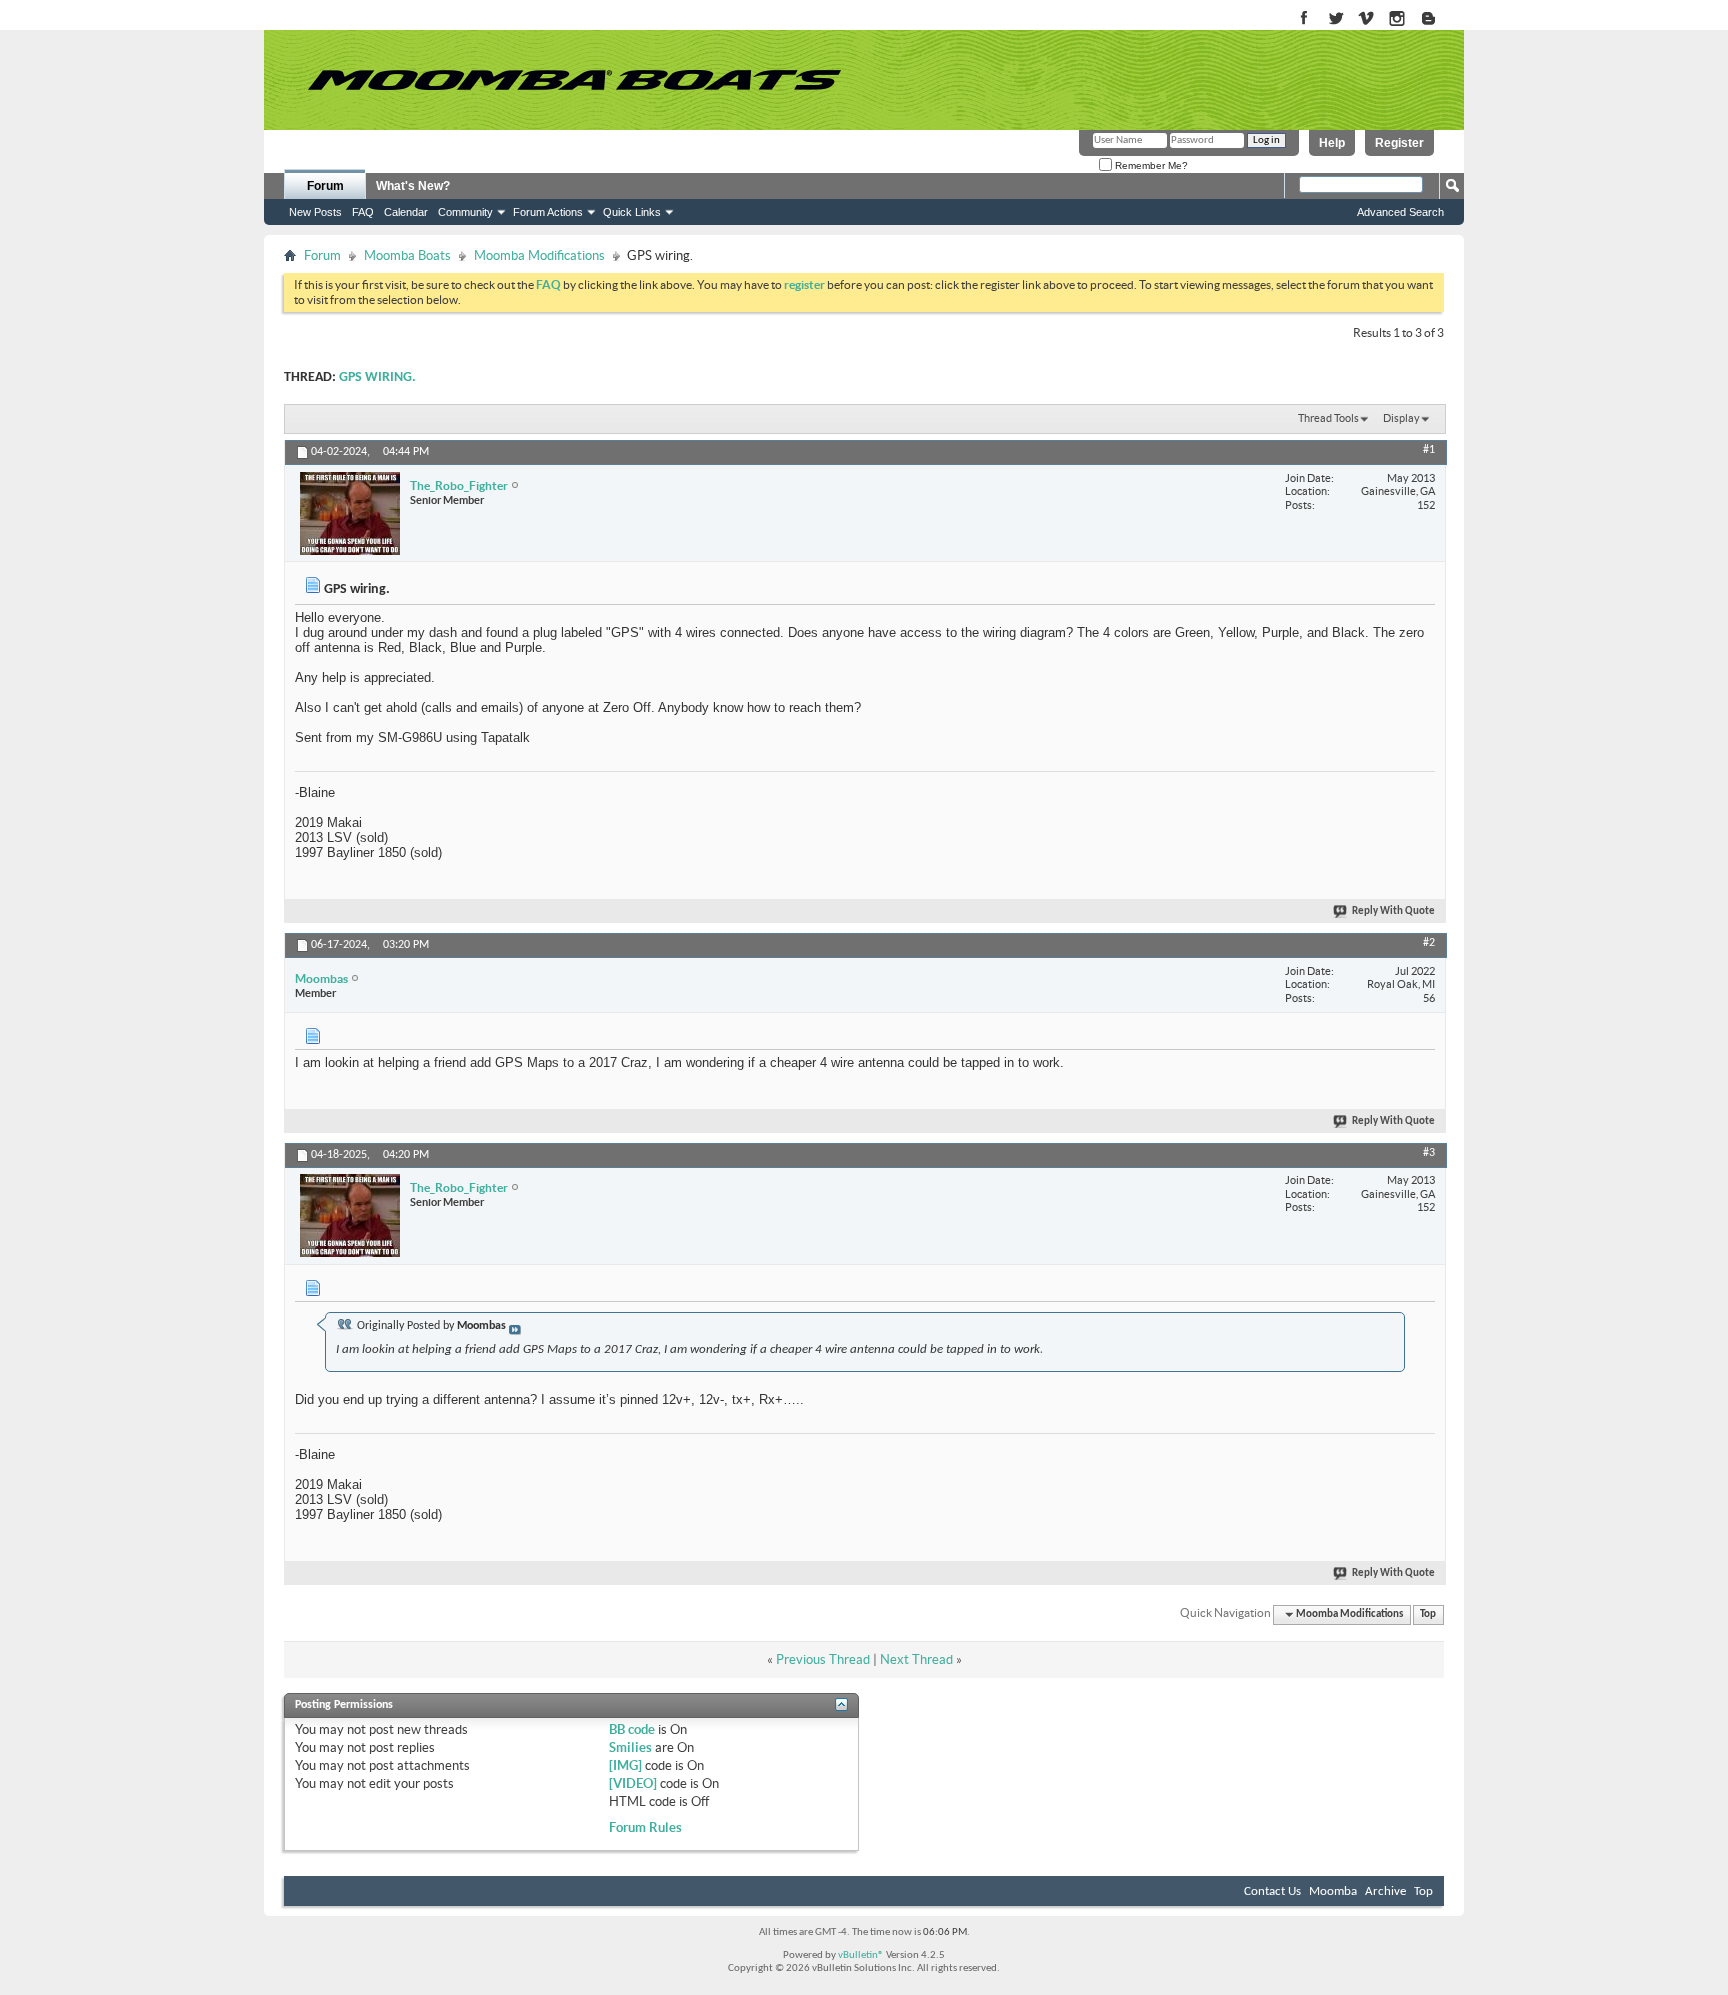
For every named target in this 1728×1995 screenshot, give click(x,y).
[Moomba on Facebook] (1304, 19)
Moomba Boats (407, 255)
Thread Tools (1328, 418)
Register (1399, 143)
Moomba (1333, 1891)
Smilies (630, 1747)
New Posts (315, 212)
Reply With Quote (1393, 911)
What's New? (413, 186)
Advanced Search (1400, 212)
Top (1428, 1614)
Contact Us (1272, 1891)
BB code (632, 1729)
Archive (1385, 1891)
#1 (1429, 450)
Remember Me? (1150, 165)
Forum (325, 186)
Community (465, 212)
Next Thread (916, 1659)
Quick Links (632, 212)
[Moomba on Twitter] (1335, 19)
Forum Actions (548, 212)
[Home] (574, 80)
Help (1332, 143)
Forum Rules (645, 1827)
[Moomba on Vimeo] (1366, 19)
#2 (1429, 943)
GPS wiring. (377, 377)
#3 (1429, 1153)
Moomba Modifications (539, 255)
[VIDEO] (633, 1783)
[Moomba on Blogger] (1438, 19)
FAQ (363, 212)
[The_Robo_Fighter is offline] (350, 513)
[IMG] (625, 1765)
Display (1401, 418)
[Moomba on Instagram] (1397, 19)
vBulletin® (861, 1955)
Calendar (406, 212)
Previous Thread (823, 1659)
